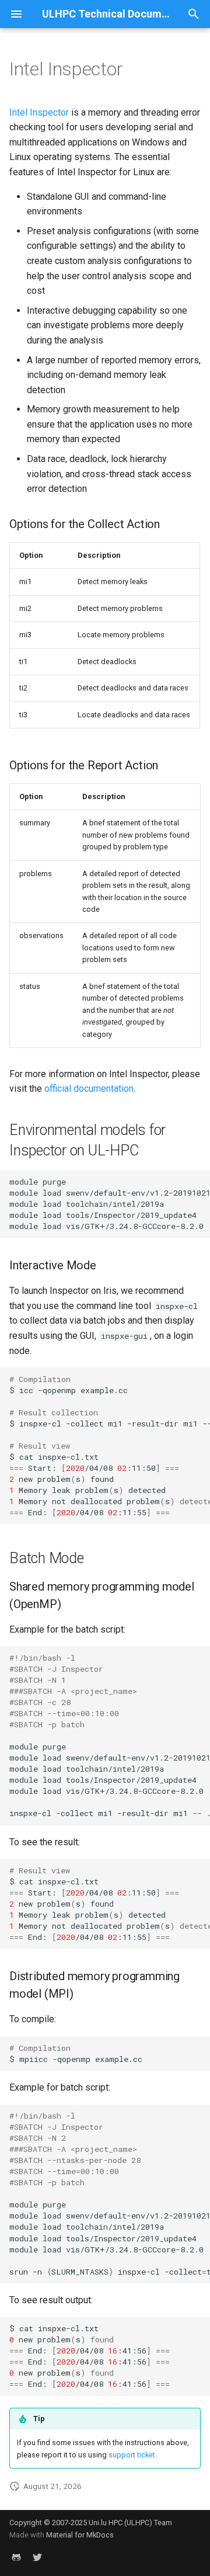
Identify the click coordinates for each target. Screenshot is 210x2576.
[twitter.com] (37, 2557)
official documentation (89, 1089)
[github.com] (16, 2557)
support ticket (132, 2455)
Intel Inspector (39, 112)
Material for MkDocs (80, 2535)
